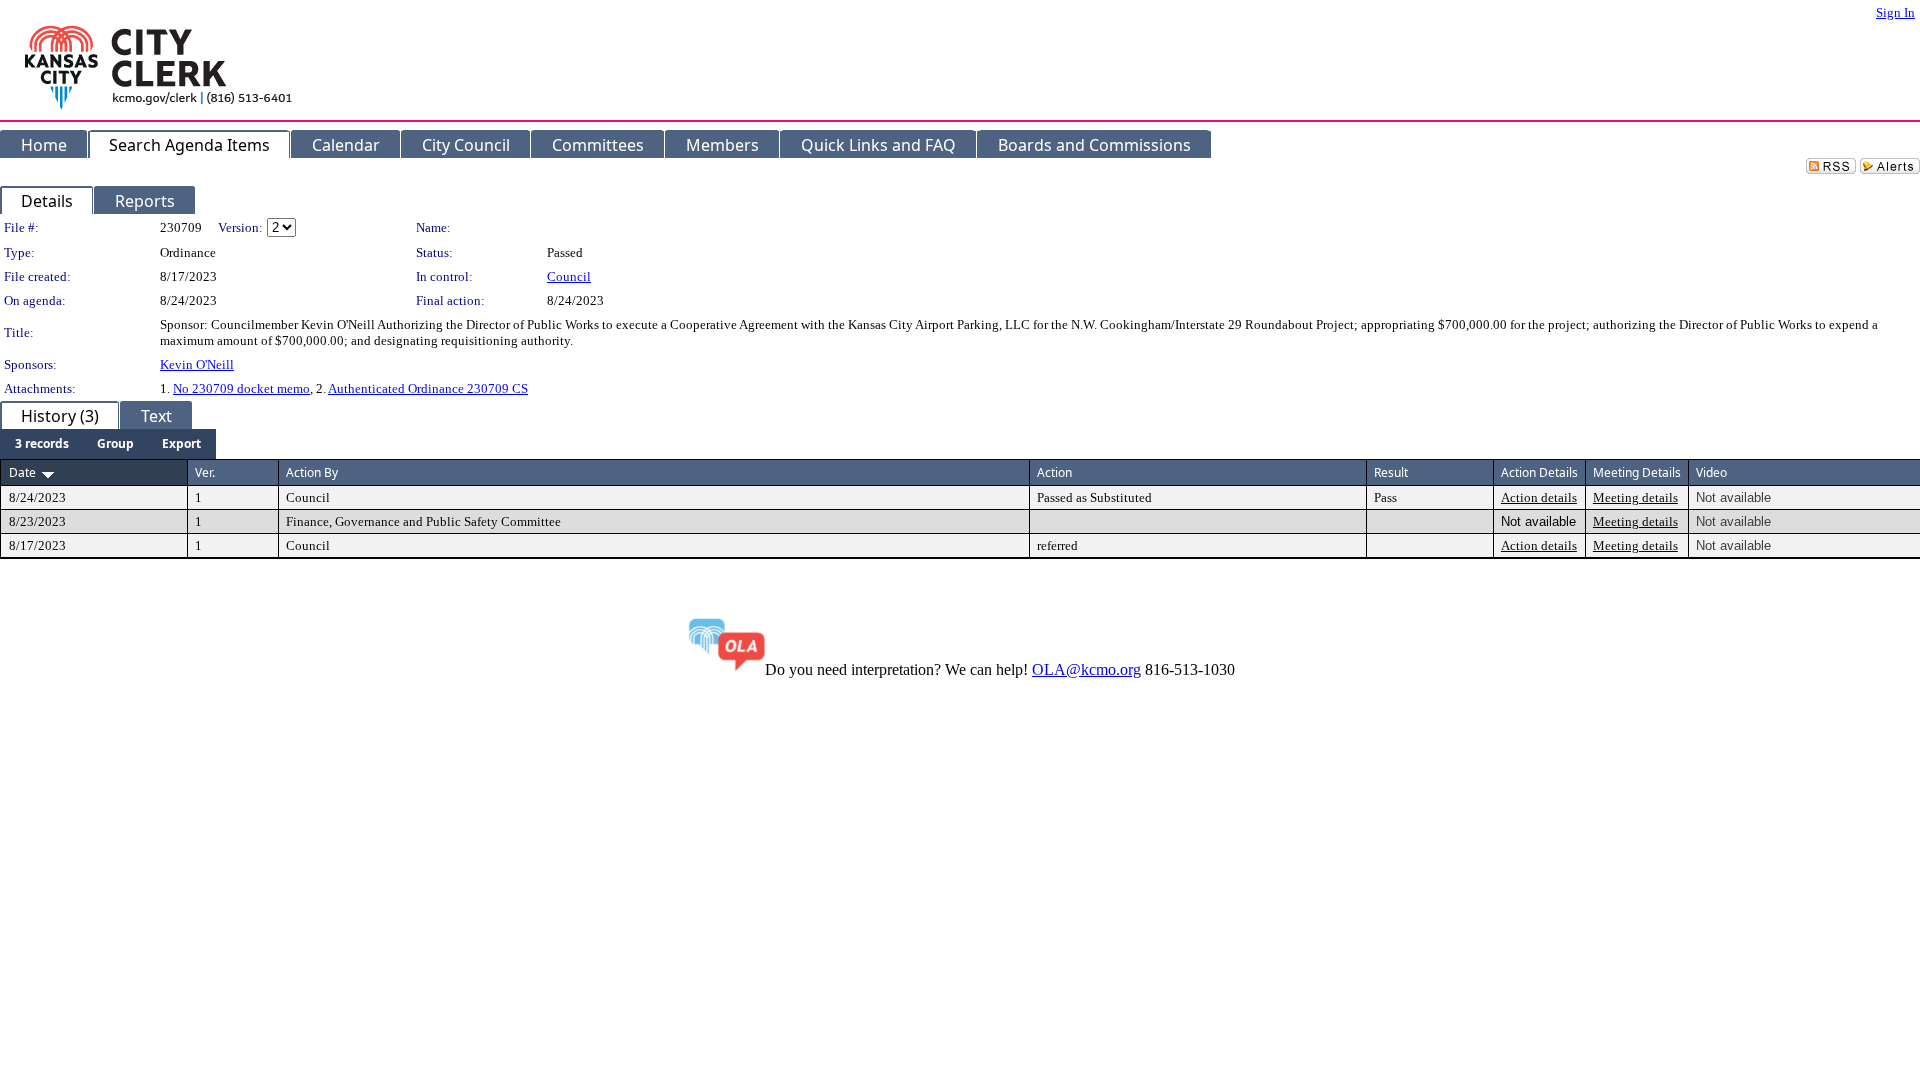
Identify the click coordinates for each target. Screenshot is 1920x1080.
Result (1391, 472)
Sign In (1895, 12)
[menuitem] (42, 444)
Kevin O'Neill (197, 364)
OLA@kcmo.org (1086, 669)
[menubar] (108, 444)
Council (569, 276)
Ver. (205, 472)
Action (1054, 472)
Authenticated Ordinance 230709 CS (428, 388)
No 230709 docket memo (241, 388)
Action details (1539, 497)
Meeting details (1635, 497)
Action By (312, 472)
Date (22, 472)
